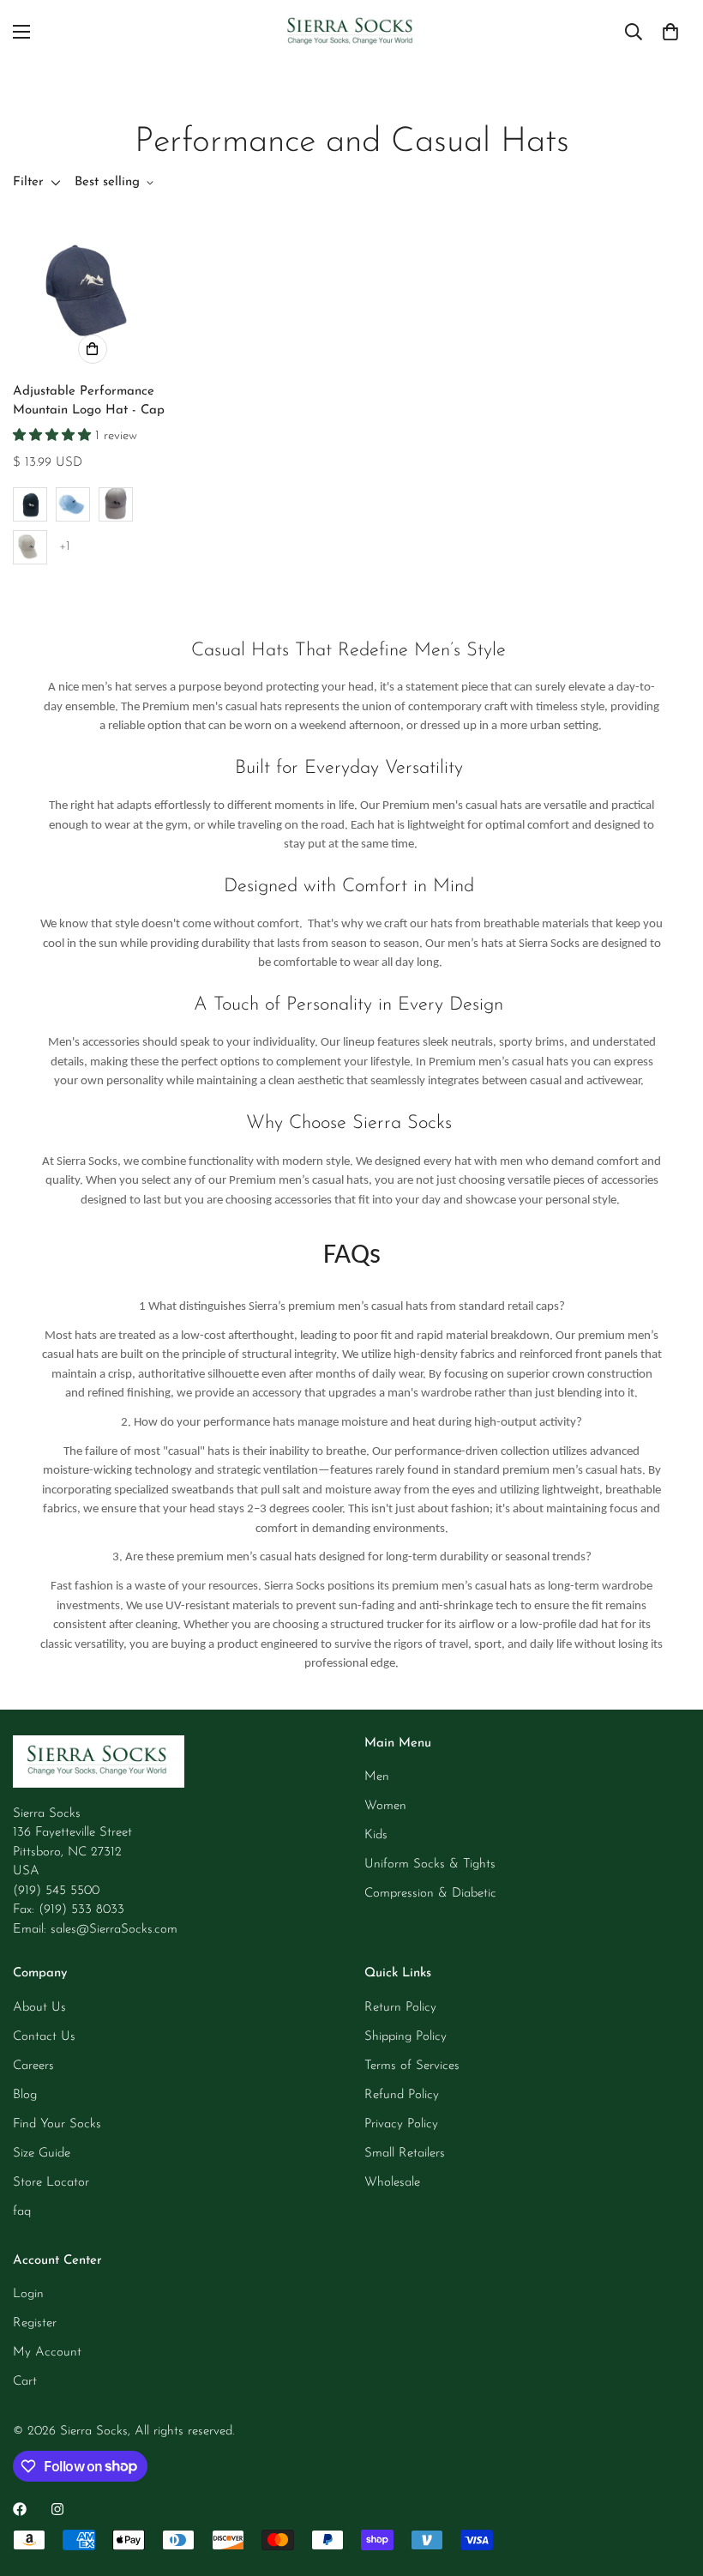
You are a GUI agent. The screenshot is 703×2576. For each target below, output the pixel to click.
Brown (116, 504)
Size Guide (42, 2154)
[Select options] (93, 349)
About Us (39, 2008)
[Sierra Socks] (351, 32)
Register (35, 2323)
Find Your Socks (57, 2124)
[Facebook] (20, 2509)
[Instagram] (57, 2509)
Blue (73, 504)
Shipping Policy (406, 2037)
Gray (30, 547)
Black (30, 504)
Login (28, 2294)
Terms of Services (412, 2066)
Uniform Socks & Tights (430, 1864)
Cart (25, 2382)
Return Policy (400, 2008)
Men (377, 1777)
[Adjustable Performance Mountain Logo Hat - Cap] (93, 292)
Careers (33, 2066)
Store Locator (51, 2183)
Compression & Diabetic (430, 1894)
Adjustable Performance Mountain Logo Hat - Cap (89, 401)
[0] (670, 32)
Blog (25, 2095)
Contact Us (44, 2037)
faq (22, 2212)
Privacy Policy (401, 2124)
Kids (376, 1835)
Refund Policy (402, 2095)
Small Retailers (405, 2154)
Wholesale (392, 2183)
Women (385, 1806)
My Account (47, 2353)
